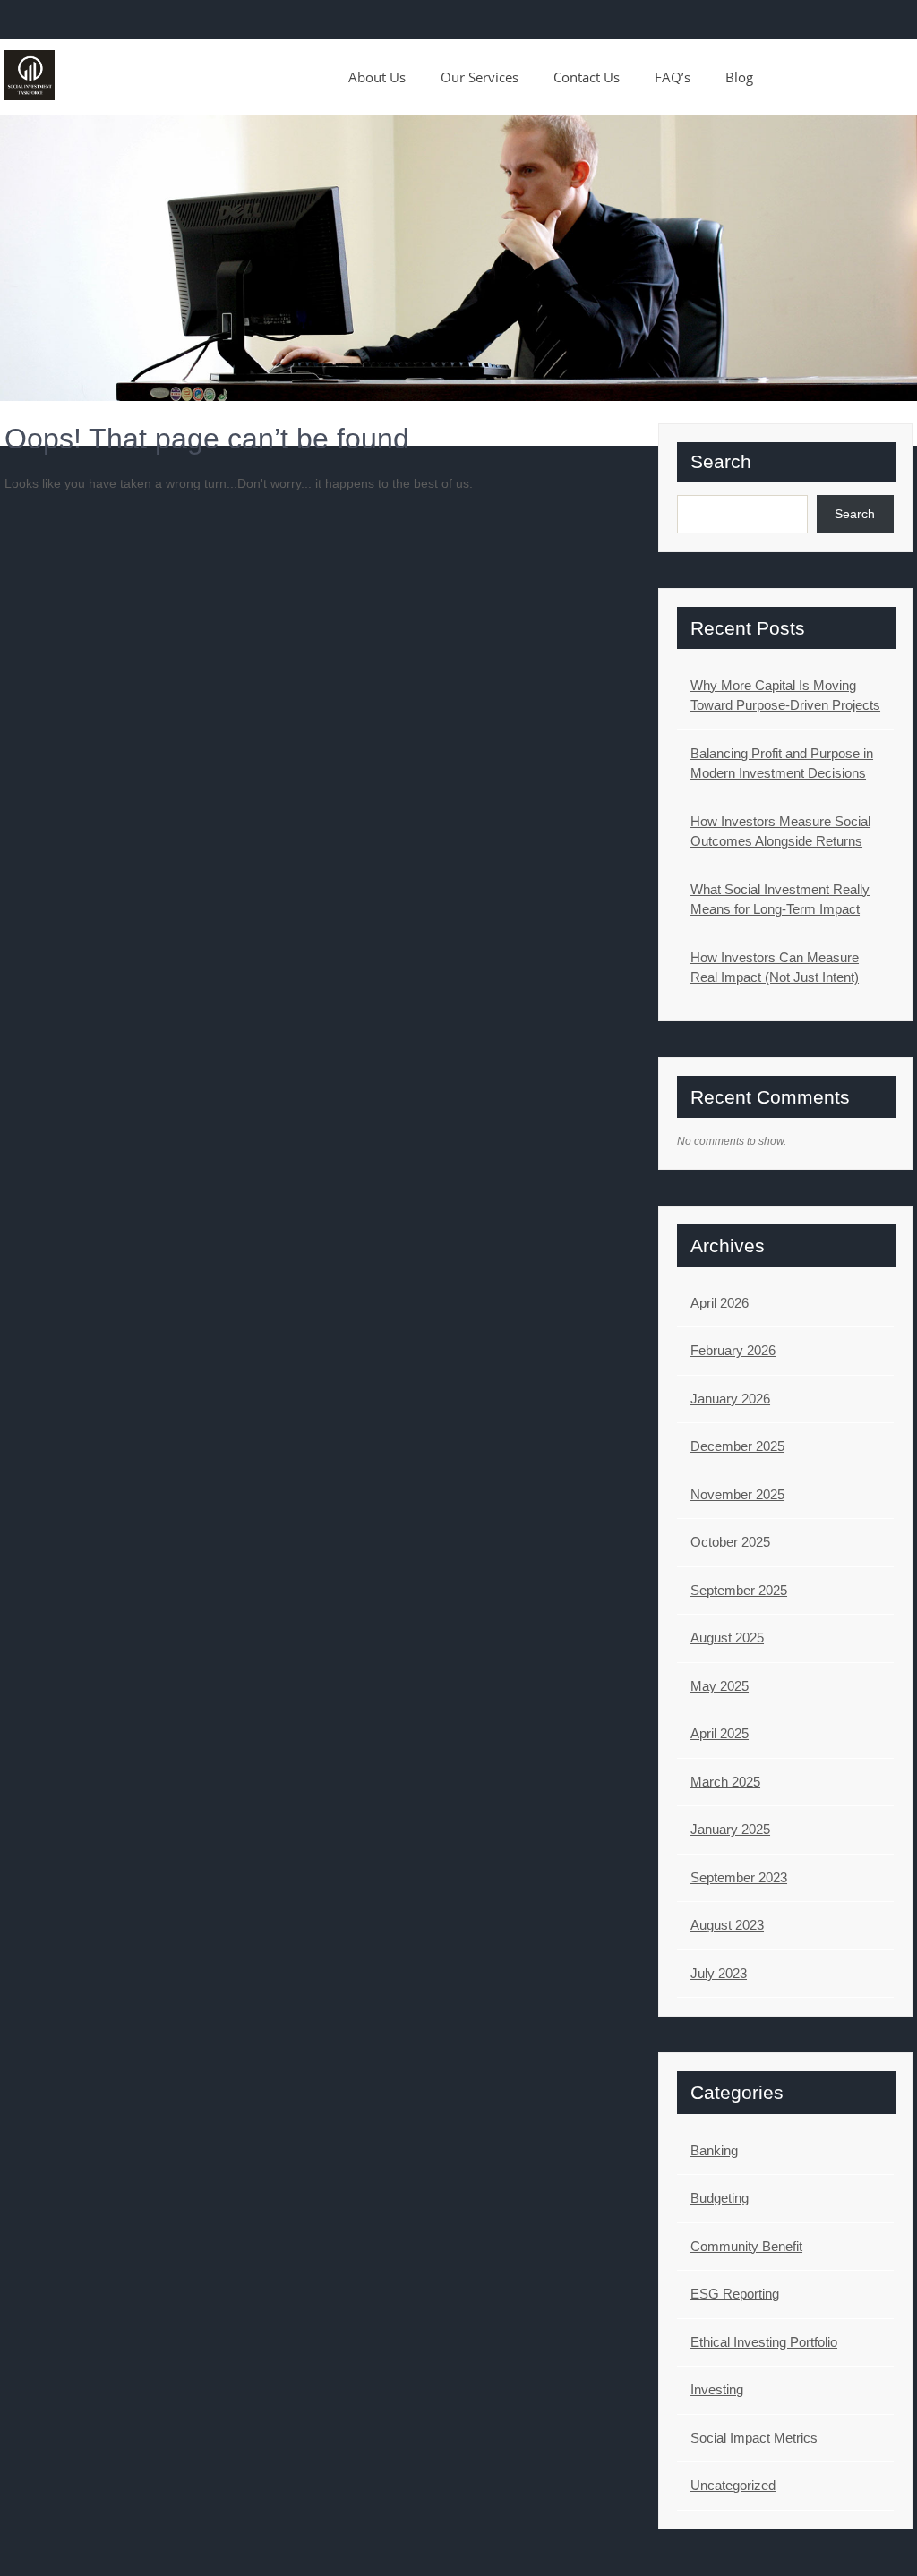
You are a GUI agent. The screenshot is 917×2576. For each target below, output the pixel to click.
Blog (739, 77)
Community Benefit (746, 2246)
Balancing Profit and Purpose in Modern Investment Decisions (782, 763)
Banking (714, 2150)
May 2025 (720, 1686)
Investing (717, 2389)
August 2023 (727, 1925)
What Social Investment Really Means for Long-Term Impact (780, 900)
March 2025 (725, 1782)
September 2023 (739, 1877)
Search (721, 461)
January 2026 (730, 1399)
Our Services (480, 77)
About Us (377, 77)
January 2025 (730, 1829)
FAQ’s (673, 77)
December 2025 (737, 1446)
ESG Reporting (735, 2294)
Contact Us (587, 77)
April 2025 (720, 1733)
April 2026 (720, 1303)
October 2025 (730, 1542)
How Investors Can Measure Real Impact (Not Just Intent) (775, 968)
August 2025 (727, 1638)
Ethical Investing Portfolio (764, 2342)
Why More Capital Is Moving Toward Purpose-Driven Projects (785, 695)
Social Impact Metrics (754, 2438)
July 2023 (719, 1973)
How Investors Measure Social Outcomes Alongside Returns (780, 832)
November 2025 (737, 1494)
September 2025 (739, 1590)
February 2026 (733, 1350)
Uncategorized (733, 2485)
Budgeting (720, 2198)
